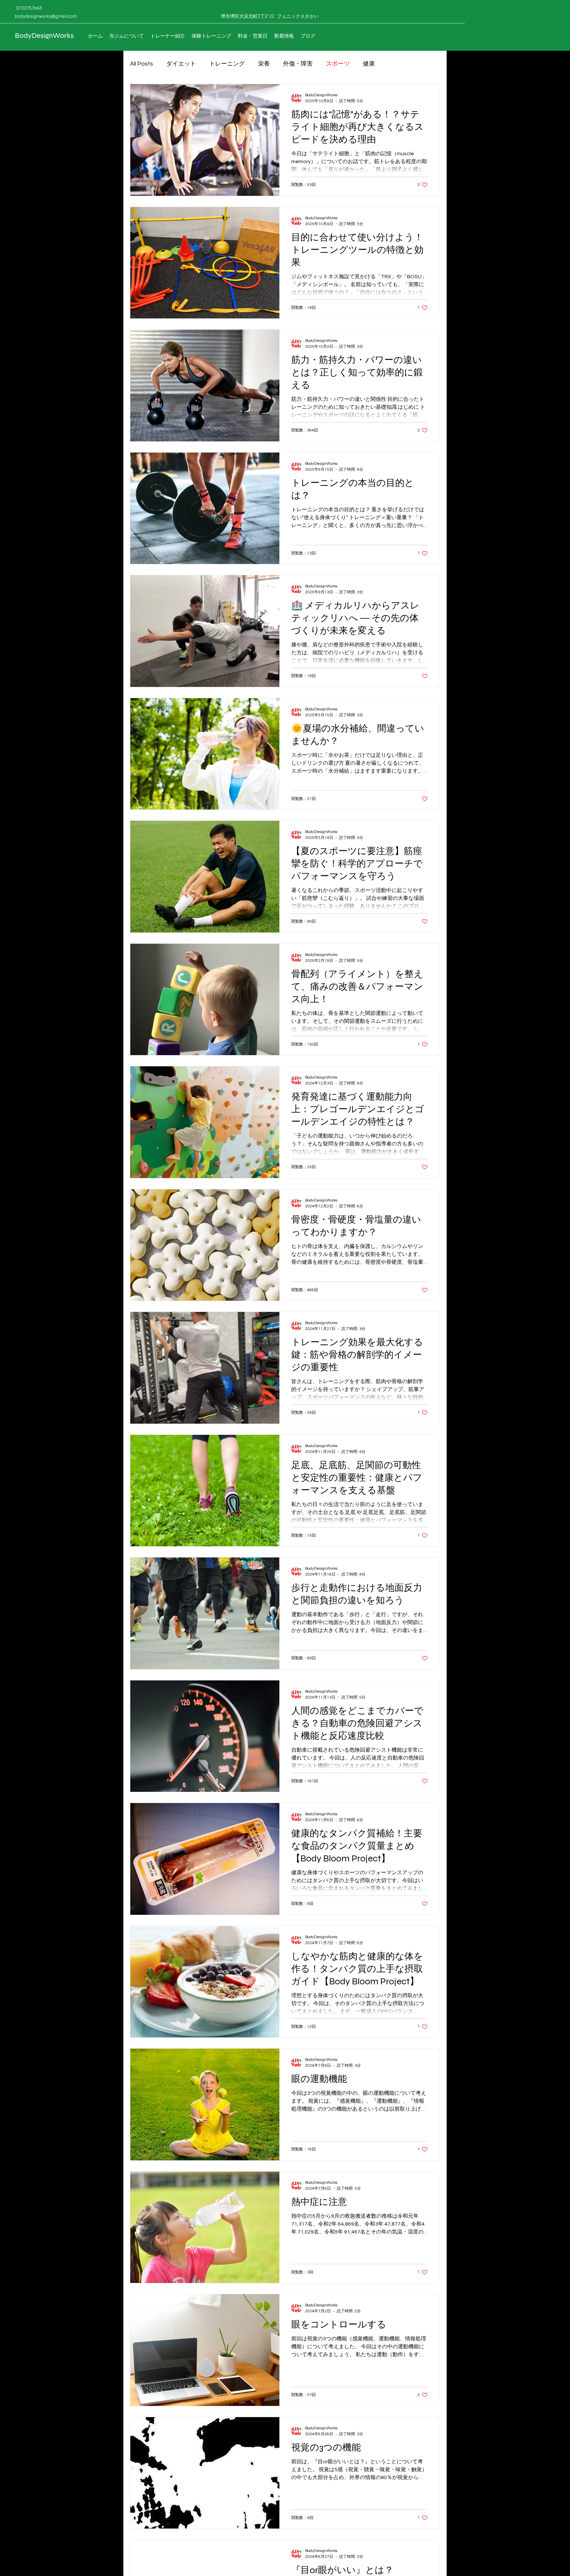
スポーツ (338, 64)
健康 (369, 64)
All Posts (142, 64)
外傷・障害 (298, 64)
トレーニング (227, 64)
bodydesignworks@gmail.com (46, 16)
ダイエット (181, 64)
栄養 (264, 64)
